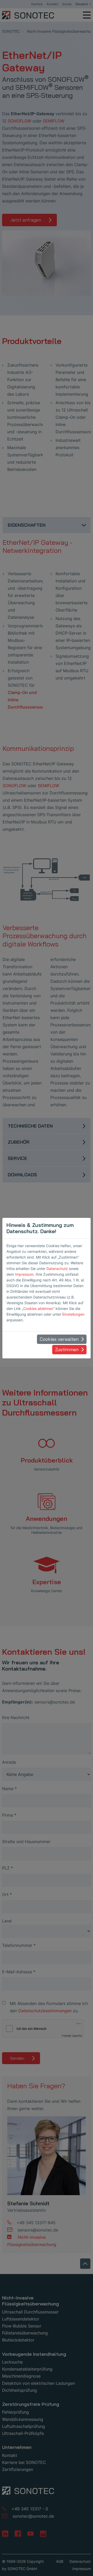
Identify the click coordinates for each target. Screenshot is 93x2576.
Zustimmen (67, 1349)
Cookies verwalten (59, 1339)
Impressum (24, 1274)
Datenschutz (57, 1269)
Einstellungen (73, 1314)
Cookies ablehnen (38, 1308)
